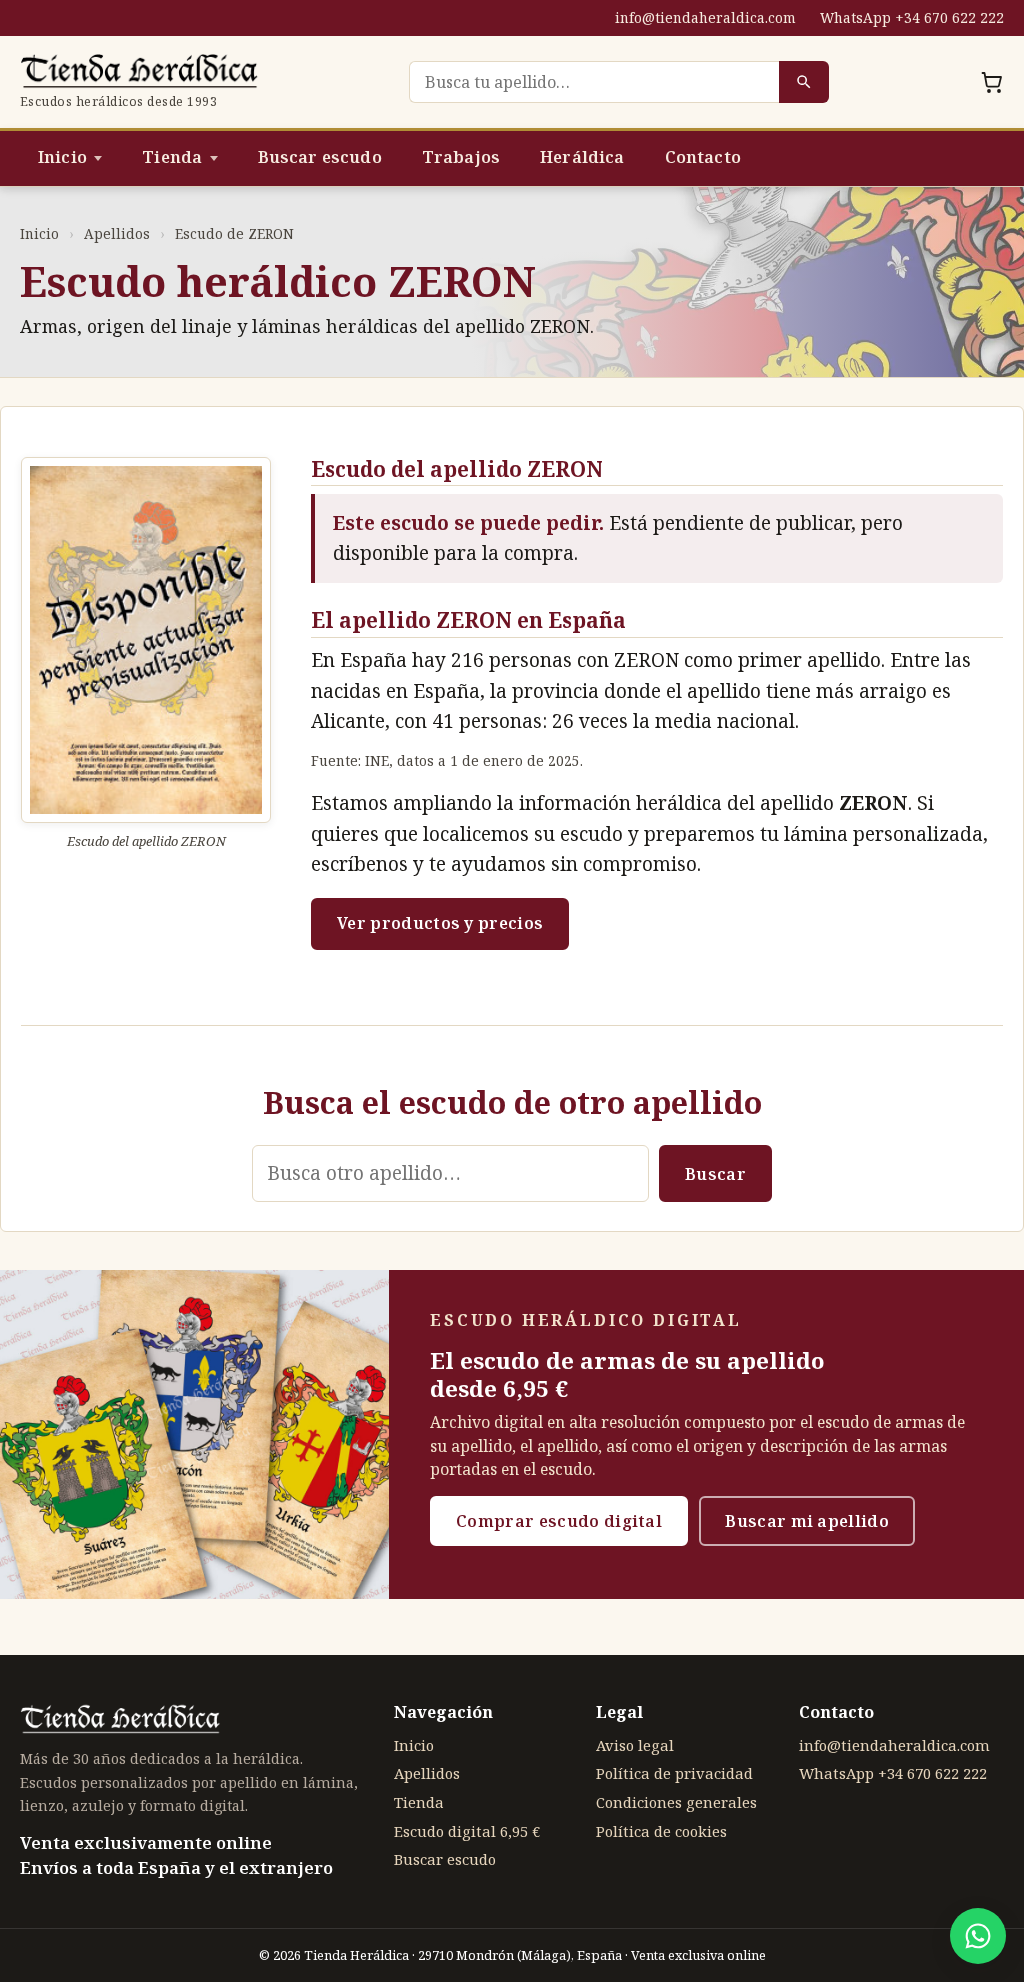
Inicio (62, 157)
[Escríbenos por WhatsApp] (978, 1936)
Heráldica (582, 157)
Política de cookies (661, 1831)
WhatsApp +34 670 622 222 (912, 17)
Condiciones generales (676, 1802)
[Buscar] (804, 82)
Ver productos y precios (440, 923)
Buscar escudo (320, 157)
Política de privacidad (674, 1773)
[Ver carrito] (992, 82)
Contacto (703, 157)
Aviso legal (635, 1745)
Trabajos (461, 157)
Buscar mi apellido (807, 1521)
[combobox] (594, 82)
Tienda (172, 157)
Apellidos (117, 233)
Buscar (715, 1174)
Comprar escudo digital (559, 1521)
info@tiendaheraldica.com (705, 17)
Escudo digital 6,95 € (467, 1831)
